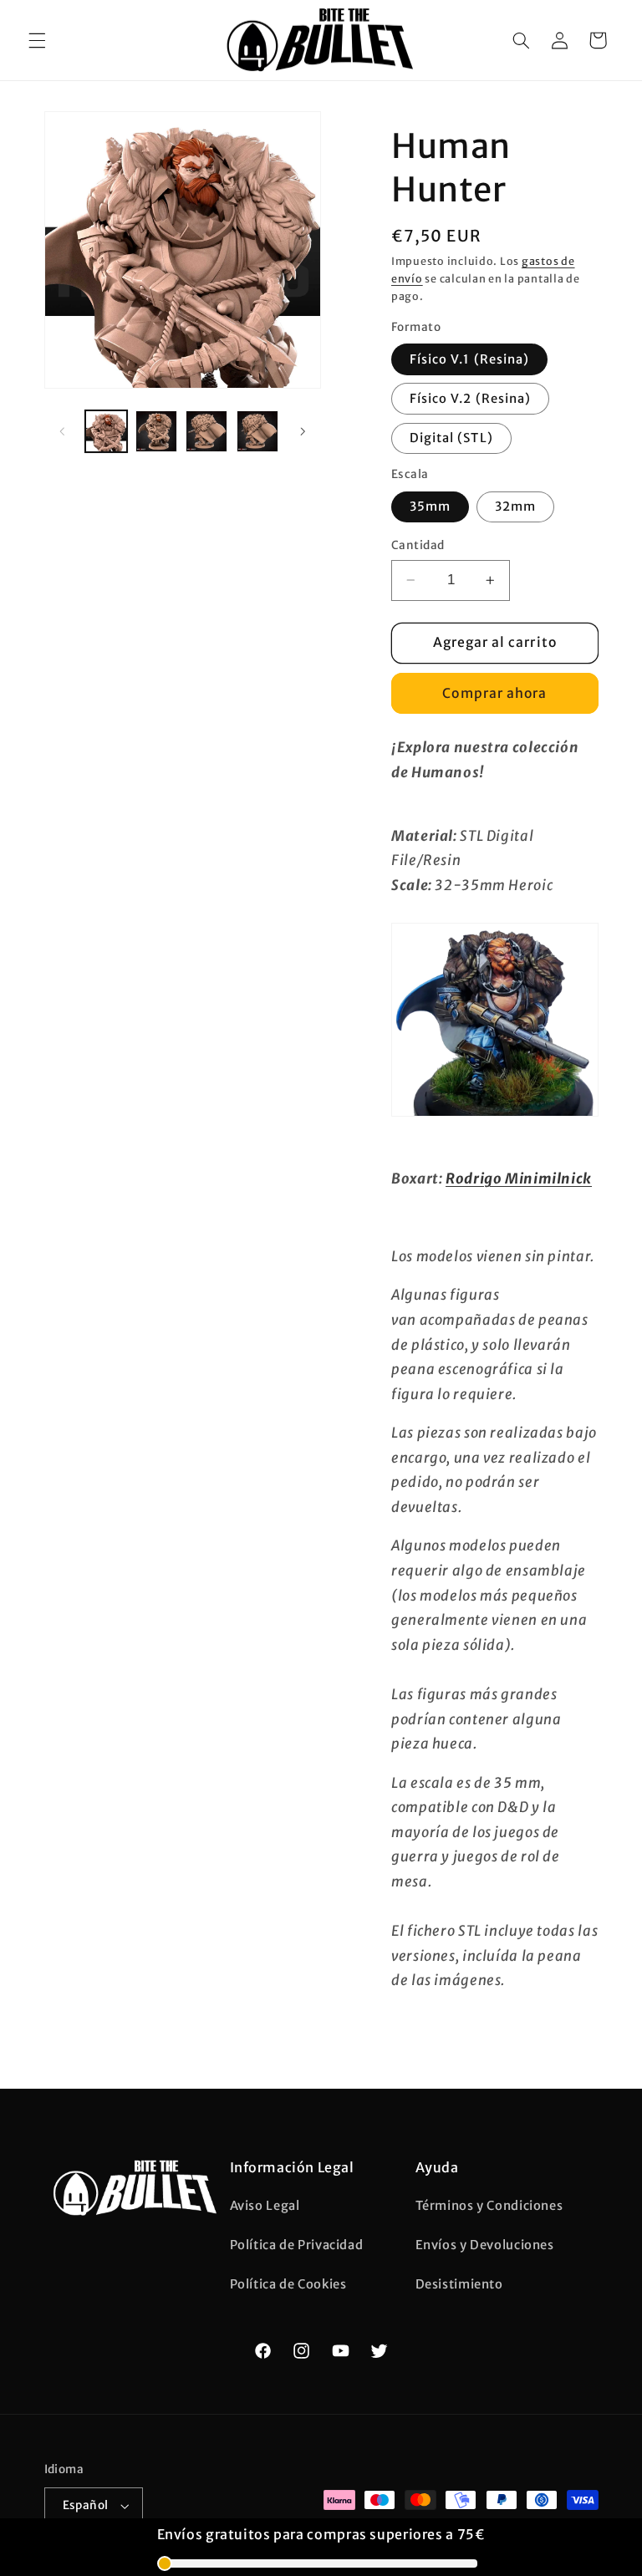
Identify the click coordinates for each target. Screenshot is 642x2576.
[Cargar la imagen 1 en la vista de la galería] (106, 431)
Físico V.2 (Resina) (470, 399)
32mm (515, 507)
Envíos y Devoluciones (485, 2245)
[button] (37, 40)
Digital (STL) (451, 438)
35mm (430, 507)
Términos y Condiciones (489, 2206)
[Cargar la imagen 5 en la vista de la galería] (257, 431)
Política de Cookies (288, 2284)
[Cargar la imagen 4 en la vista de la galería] (206, 431)
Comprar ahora (494, 693)
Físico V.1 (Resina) (469, 359)
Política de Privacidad (297, 2245)
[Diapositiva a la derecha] (303, 431)
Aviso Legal (265, 2206)
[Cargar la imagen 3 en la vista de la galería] (156, 431)
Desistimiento (459, 2284)
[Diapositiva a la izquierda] (63, 431)
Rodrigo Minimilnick (519, 1179)
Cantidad (418, 545)
